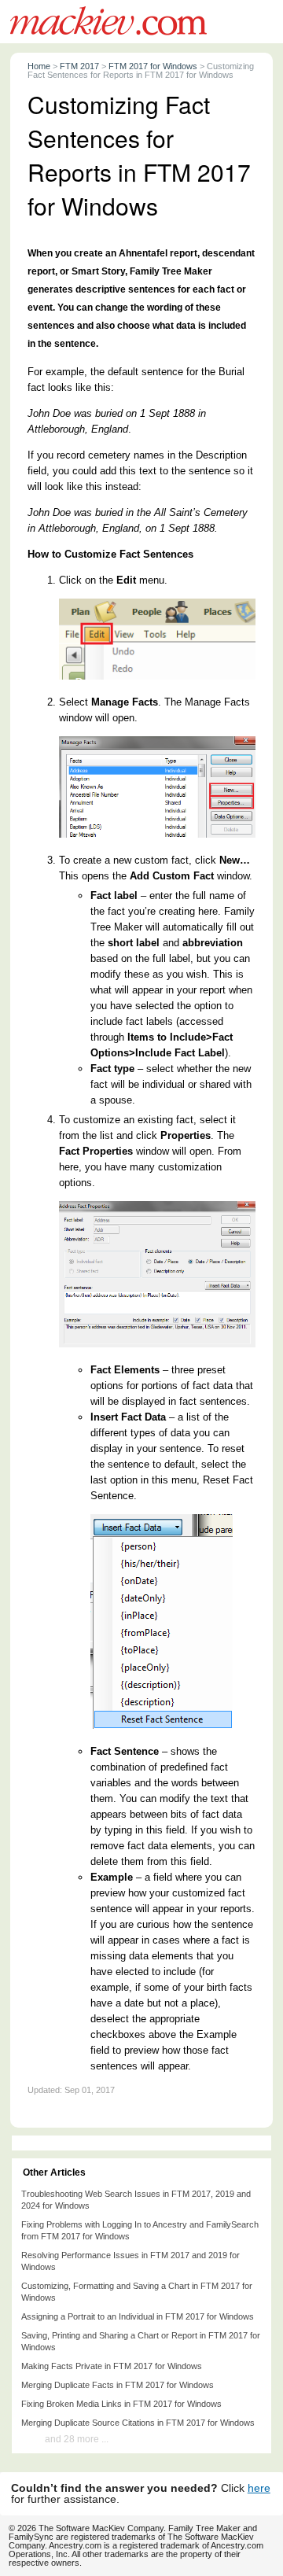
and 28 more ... (77, 2439)
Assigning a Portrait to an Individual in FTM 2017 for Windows (138, 2316)
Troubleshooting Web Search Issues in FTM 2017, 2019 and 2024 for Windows (136, 2200)
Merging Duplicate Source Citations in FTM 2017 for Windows (138, 2423)
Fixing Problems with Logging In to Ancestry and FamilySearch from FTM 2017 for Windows (140, 2230)
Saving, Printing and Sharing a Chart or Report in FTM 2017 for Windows (141, 2341)
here (259, 2488)
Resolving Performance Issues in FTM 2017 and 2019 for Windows (130, 2261)
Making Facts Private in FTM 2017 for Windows (112, 2366)
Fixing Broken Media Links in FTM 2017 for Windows (121, 2404)
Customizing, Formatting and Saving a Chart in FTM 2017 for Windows (137, 2292)
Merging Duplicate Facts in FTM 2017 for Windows (118, 2385)
